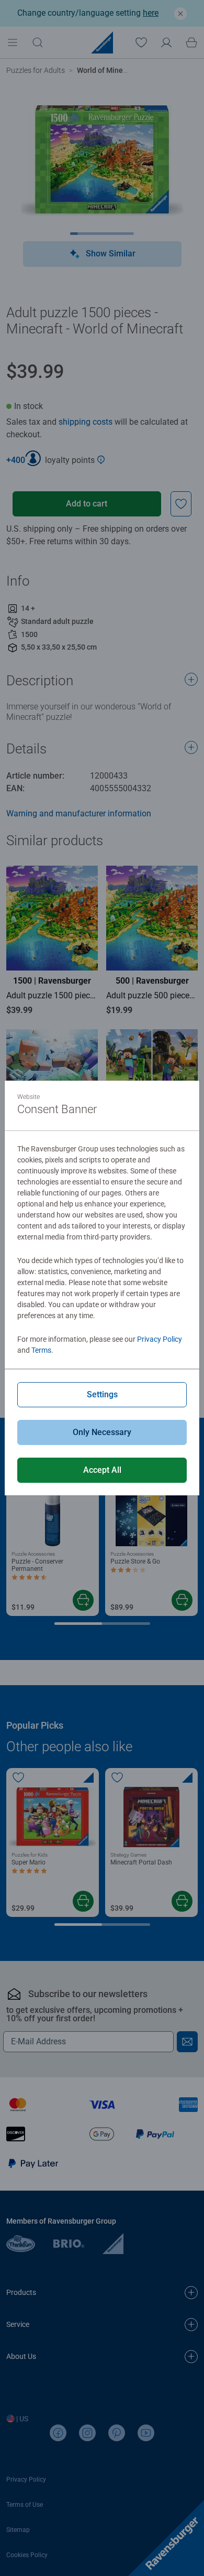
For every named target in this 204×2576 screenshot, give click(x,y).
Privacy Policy (160, 1339)
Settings (102, 1394)
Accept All (102, 1470)
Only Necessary (102, 1432)
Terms (41, 1350)
